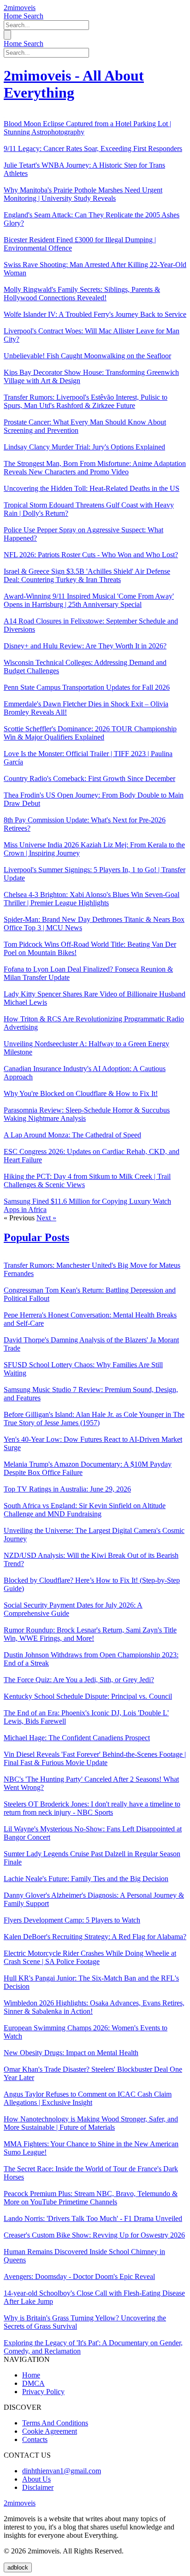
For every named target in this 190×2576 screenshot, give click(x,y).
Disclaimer (38, 2487)
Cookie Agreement (50, 2431)
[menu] (7, 35)
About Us (36, 2479)
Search (33, 16)
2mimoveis (20, 8)
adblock (18, 2567)
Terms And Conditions (55, 2423)
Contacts (35, 2439)
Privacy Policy (43, 2392)
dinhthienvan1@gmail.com (62, 2471)
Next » (46, 1218)
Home (14, 16)
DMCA (33, 2383)
